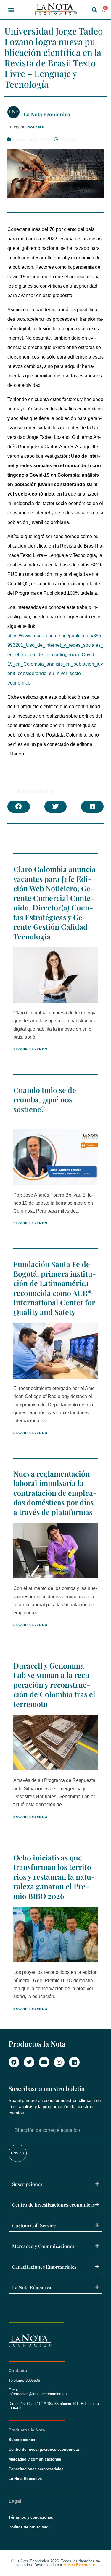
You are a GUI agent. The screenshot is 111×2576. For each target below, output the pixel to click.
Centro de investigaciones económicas (53, 2205)
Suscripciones (27, 2184)
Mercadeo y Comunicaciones (43, 2246)
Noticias (36, 127)
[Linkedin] (74, 2062)
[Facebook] (14, 2062)
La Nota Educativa (32, 2287)
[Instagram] (59, 2062)
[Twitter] (29, 2062)
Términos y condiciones (31, 2517)
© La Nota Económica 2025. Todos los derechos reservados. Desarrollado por (56, 2563)
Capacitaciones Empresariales (44, 2267)
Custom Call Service (34, 2225)
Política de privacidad (29, 2527)
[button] (11, 10)
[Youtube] (44, 2062)
